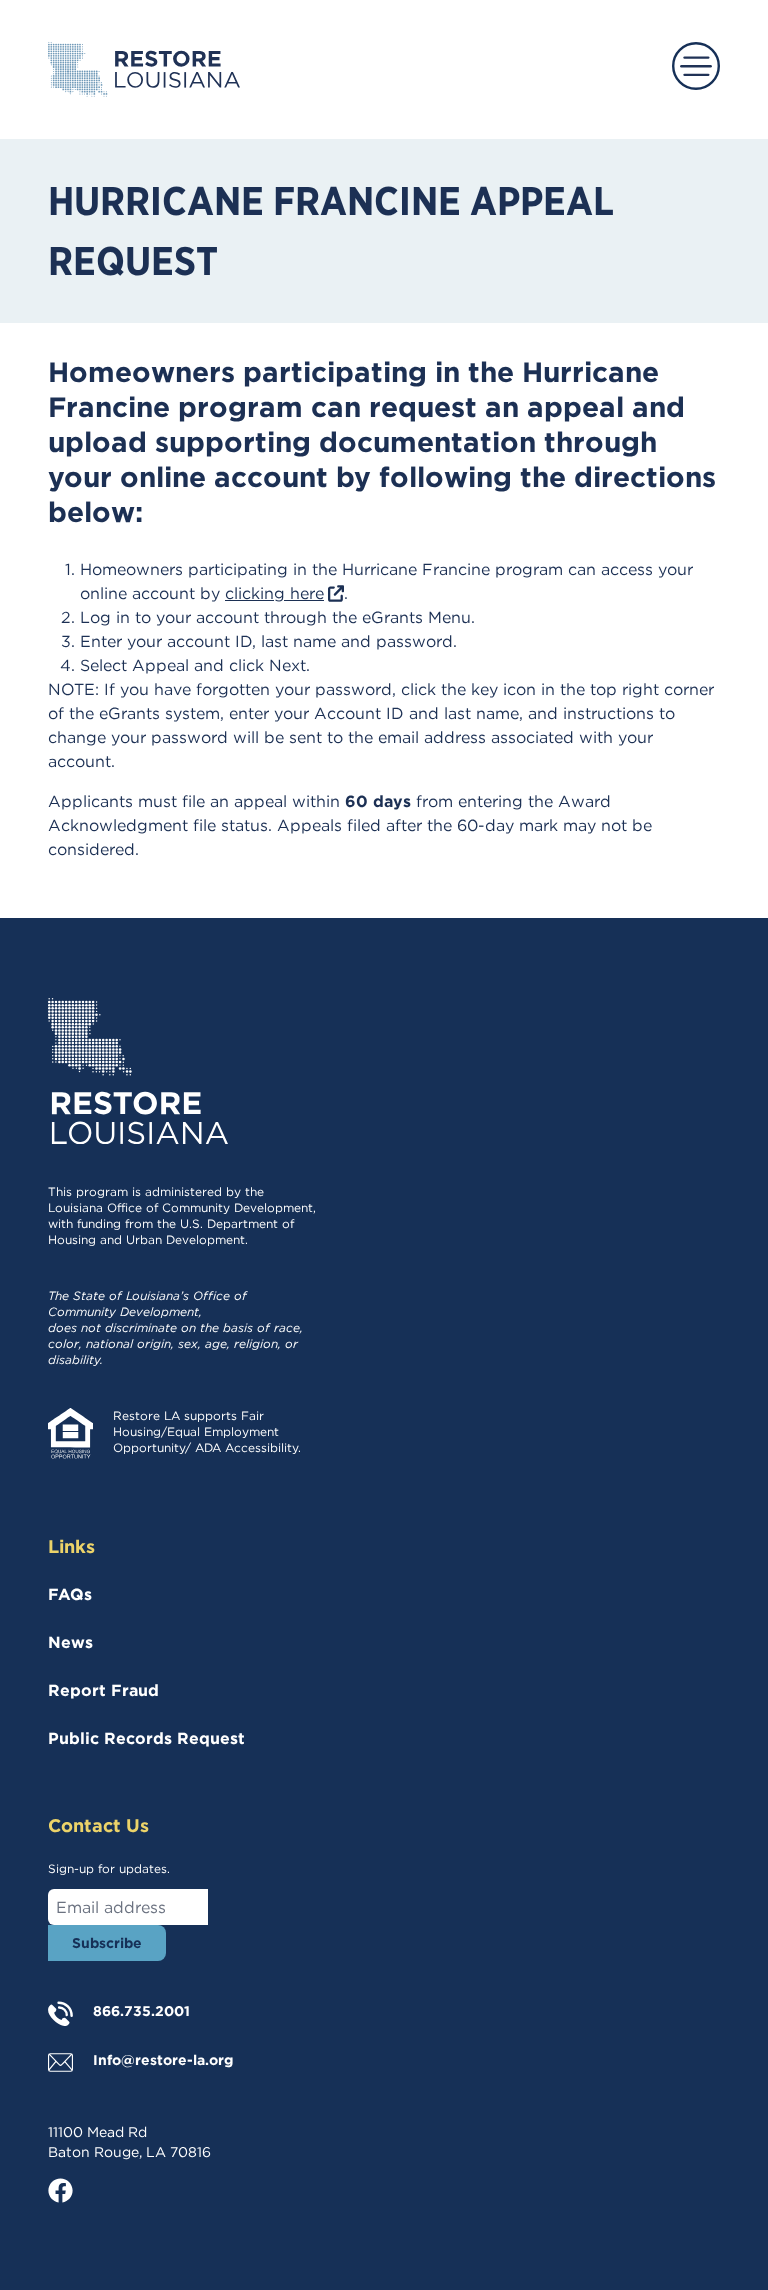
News (70, 1642)
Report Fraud (103, 1690)
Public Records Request (146, 1738)
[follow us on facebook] (72, 2190)
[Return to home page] (144, 69)
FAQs (70, 1594)
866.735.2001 (141, 2011)
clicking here (284, 593)
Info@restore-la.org (163, 2060)
